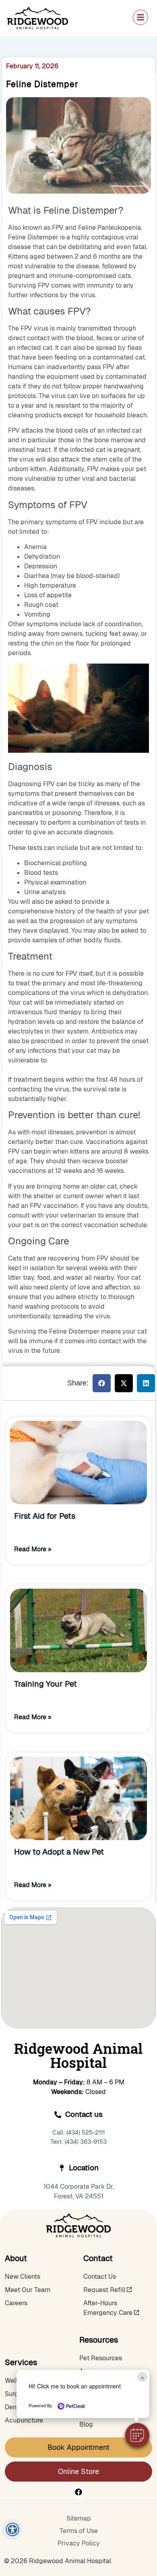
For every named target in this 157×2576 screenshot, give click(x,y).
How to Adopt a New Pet (59, 1852)
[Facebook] (78, 2492)
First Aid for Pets (45, 1516)
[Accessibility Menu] (13, 2530)
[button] (137, 2435)
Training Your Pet (45, 1684)
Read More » (33, 1549)
